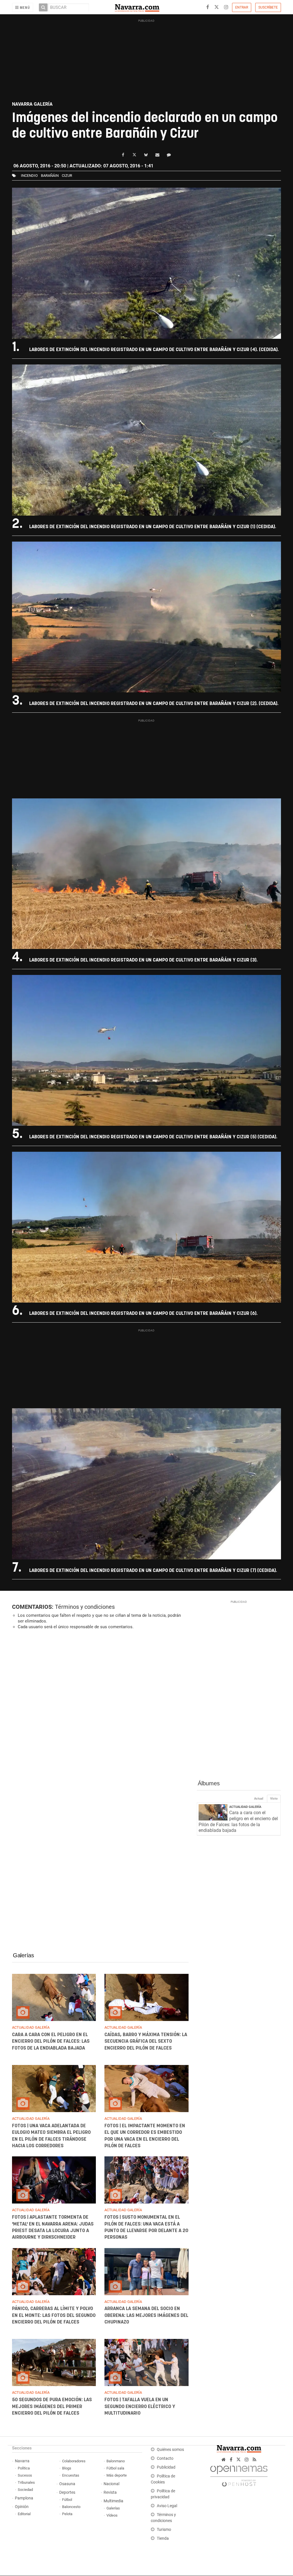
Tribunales (26, 2482)
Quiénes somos (170, 2450)
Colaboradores (74, 2461)
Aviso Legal (167, 2506)
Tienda (163, 2538)
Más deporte (117, 2475)
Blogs (67, 2468)
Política (24, 2468)
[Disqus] (100, 1712)
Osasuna (67, 2484)
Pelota (67, 2514)
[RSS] (255, 2460)
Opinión (22, 2507)
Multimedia (113, 2501)
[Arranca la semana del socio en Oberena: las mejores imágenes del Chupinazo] (146, 2272)
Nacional (111, 2484)
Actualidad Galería (245, 1807)
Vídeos (112, 2515)
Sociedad (25, 2490)
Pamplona (24, 2498)
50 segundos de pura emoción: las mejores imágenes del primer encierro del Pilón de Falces (52, 2407)
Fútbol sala (115, 2468)
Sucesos (25, 2475)
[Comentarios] (169, 155)
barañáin (50, 176)
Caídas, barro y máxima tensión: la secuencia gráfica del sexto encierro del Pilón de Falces (146, 2042)
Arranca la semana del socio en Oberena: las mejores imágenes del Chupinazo (146, 2316)
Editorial (24, 2514)
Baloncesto (71, 2507)
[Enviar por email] (157, 155)
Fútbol (67, 2500)
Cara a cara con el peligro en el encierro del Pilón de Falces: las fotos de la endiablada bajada (51, 2042)
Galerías (23, 1955)
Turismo (164, 2530)
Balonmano (116, 2461)
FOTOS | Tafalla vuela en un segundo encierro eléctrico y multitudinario (140, 2407)
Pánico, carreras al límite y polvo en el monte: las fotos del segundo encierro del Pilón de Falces (54, 2316)
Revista (110, 2492)
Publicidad (166, 2467)
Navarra (22, 2461)
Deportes (67, 2492)
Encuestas (71, 2475)
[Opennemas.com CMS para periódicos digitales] (239, 2474)
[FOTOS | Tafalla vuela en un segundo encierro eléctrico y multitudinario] (146, 2363)
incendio (29, 176)
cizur (67, 176)
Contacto (165, 2458)
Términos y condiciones (85, 1607)
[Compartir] (123, 155)
